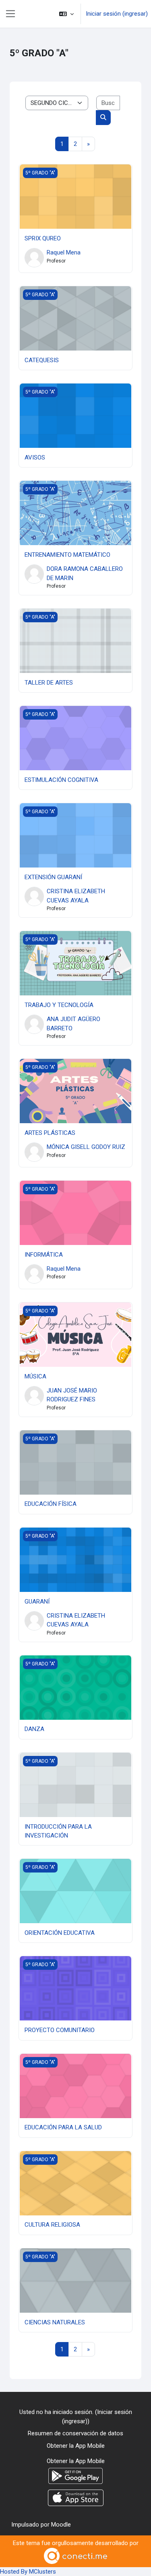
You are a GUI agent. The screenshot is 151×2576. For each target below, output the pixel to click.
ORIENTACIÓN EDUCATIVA (60, 1933)
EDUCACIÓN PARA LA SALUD (63, 2127)
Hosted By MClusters (28, 2572)
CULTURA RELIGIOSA (52, 2225)
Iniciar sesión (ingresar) (117, 14)
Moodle (61, 2525)
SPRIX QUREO (43, 238)
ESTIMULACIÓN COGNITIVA (61, 780)
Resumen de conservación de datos (75, 2433)
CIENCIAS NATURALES (55, 2322)
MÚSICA (35, 1376)
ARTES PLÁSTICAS (50, 1133)
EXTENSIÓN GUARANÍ (53, 877)
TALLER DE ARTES (49, 683)
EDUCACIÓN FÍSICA (51, 1504)
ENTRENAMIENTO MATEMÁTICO (67, 555)
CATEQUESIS (42, 360)
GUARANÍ (37, 1602)
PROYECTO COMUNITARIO (60, 2030)
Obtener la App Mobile (76, 2446)
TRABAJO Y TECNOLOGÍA (59, 1005)
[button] (66, 14)
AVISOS (35, 457)
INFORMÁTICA (44, 1255)
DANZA (34, 1729)
